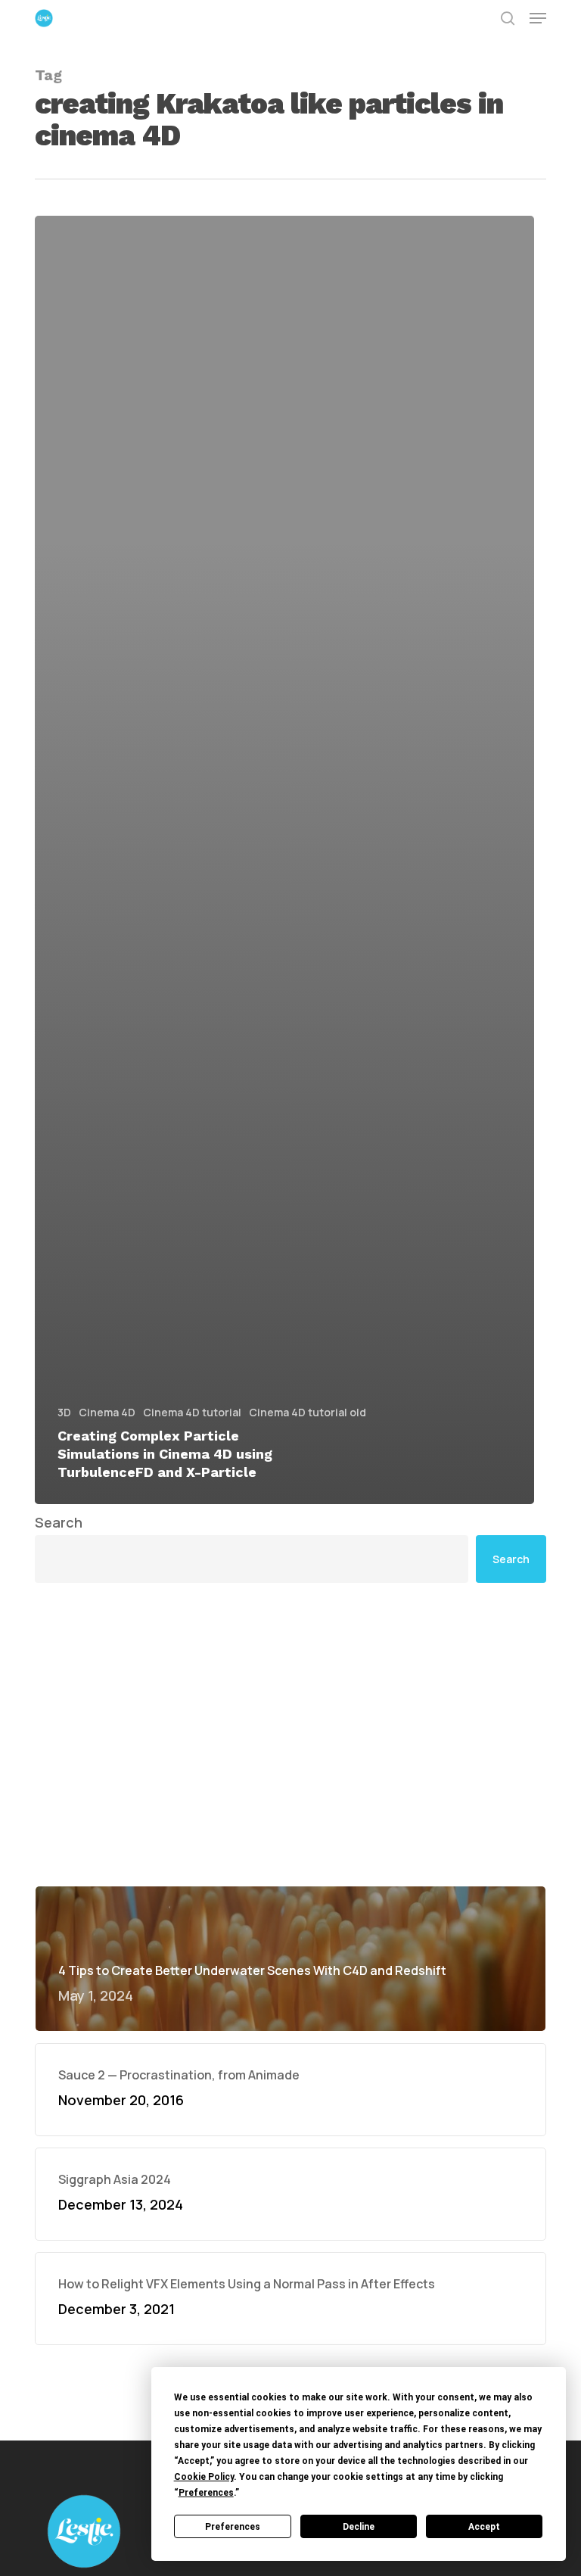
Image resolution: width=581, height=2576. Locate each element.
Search (59, 1522)
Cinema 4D (107, 1412)
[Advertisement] (290, 1734)
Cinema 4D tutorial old (308, 1412)
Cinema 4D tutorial (192, 1412)
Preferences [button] (206, 2493)
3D (64, 1412)
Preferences (233, 2527)
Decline (359, 2527)
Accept (484, 2527)
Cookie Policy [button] (204, 2477)
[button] (538, 18)
